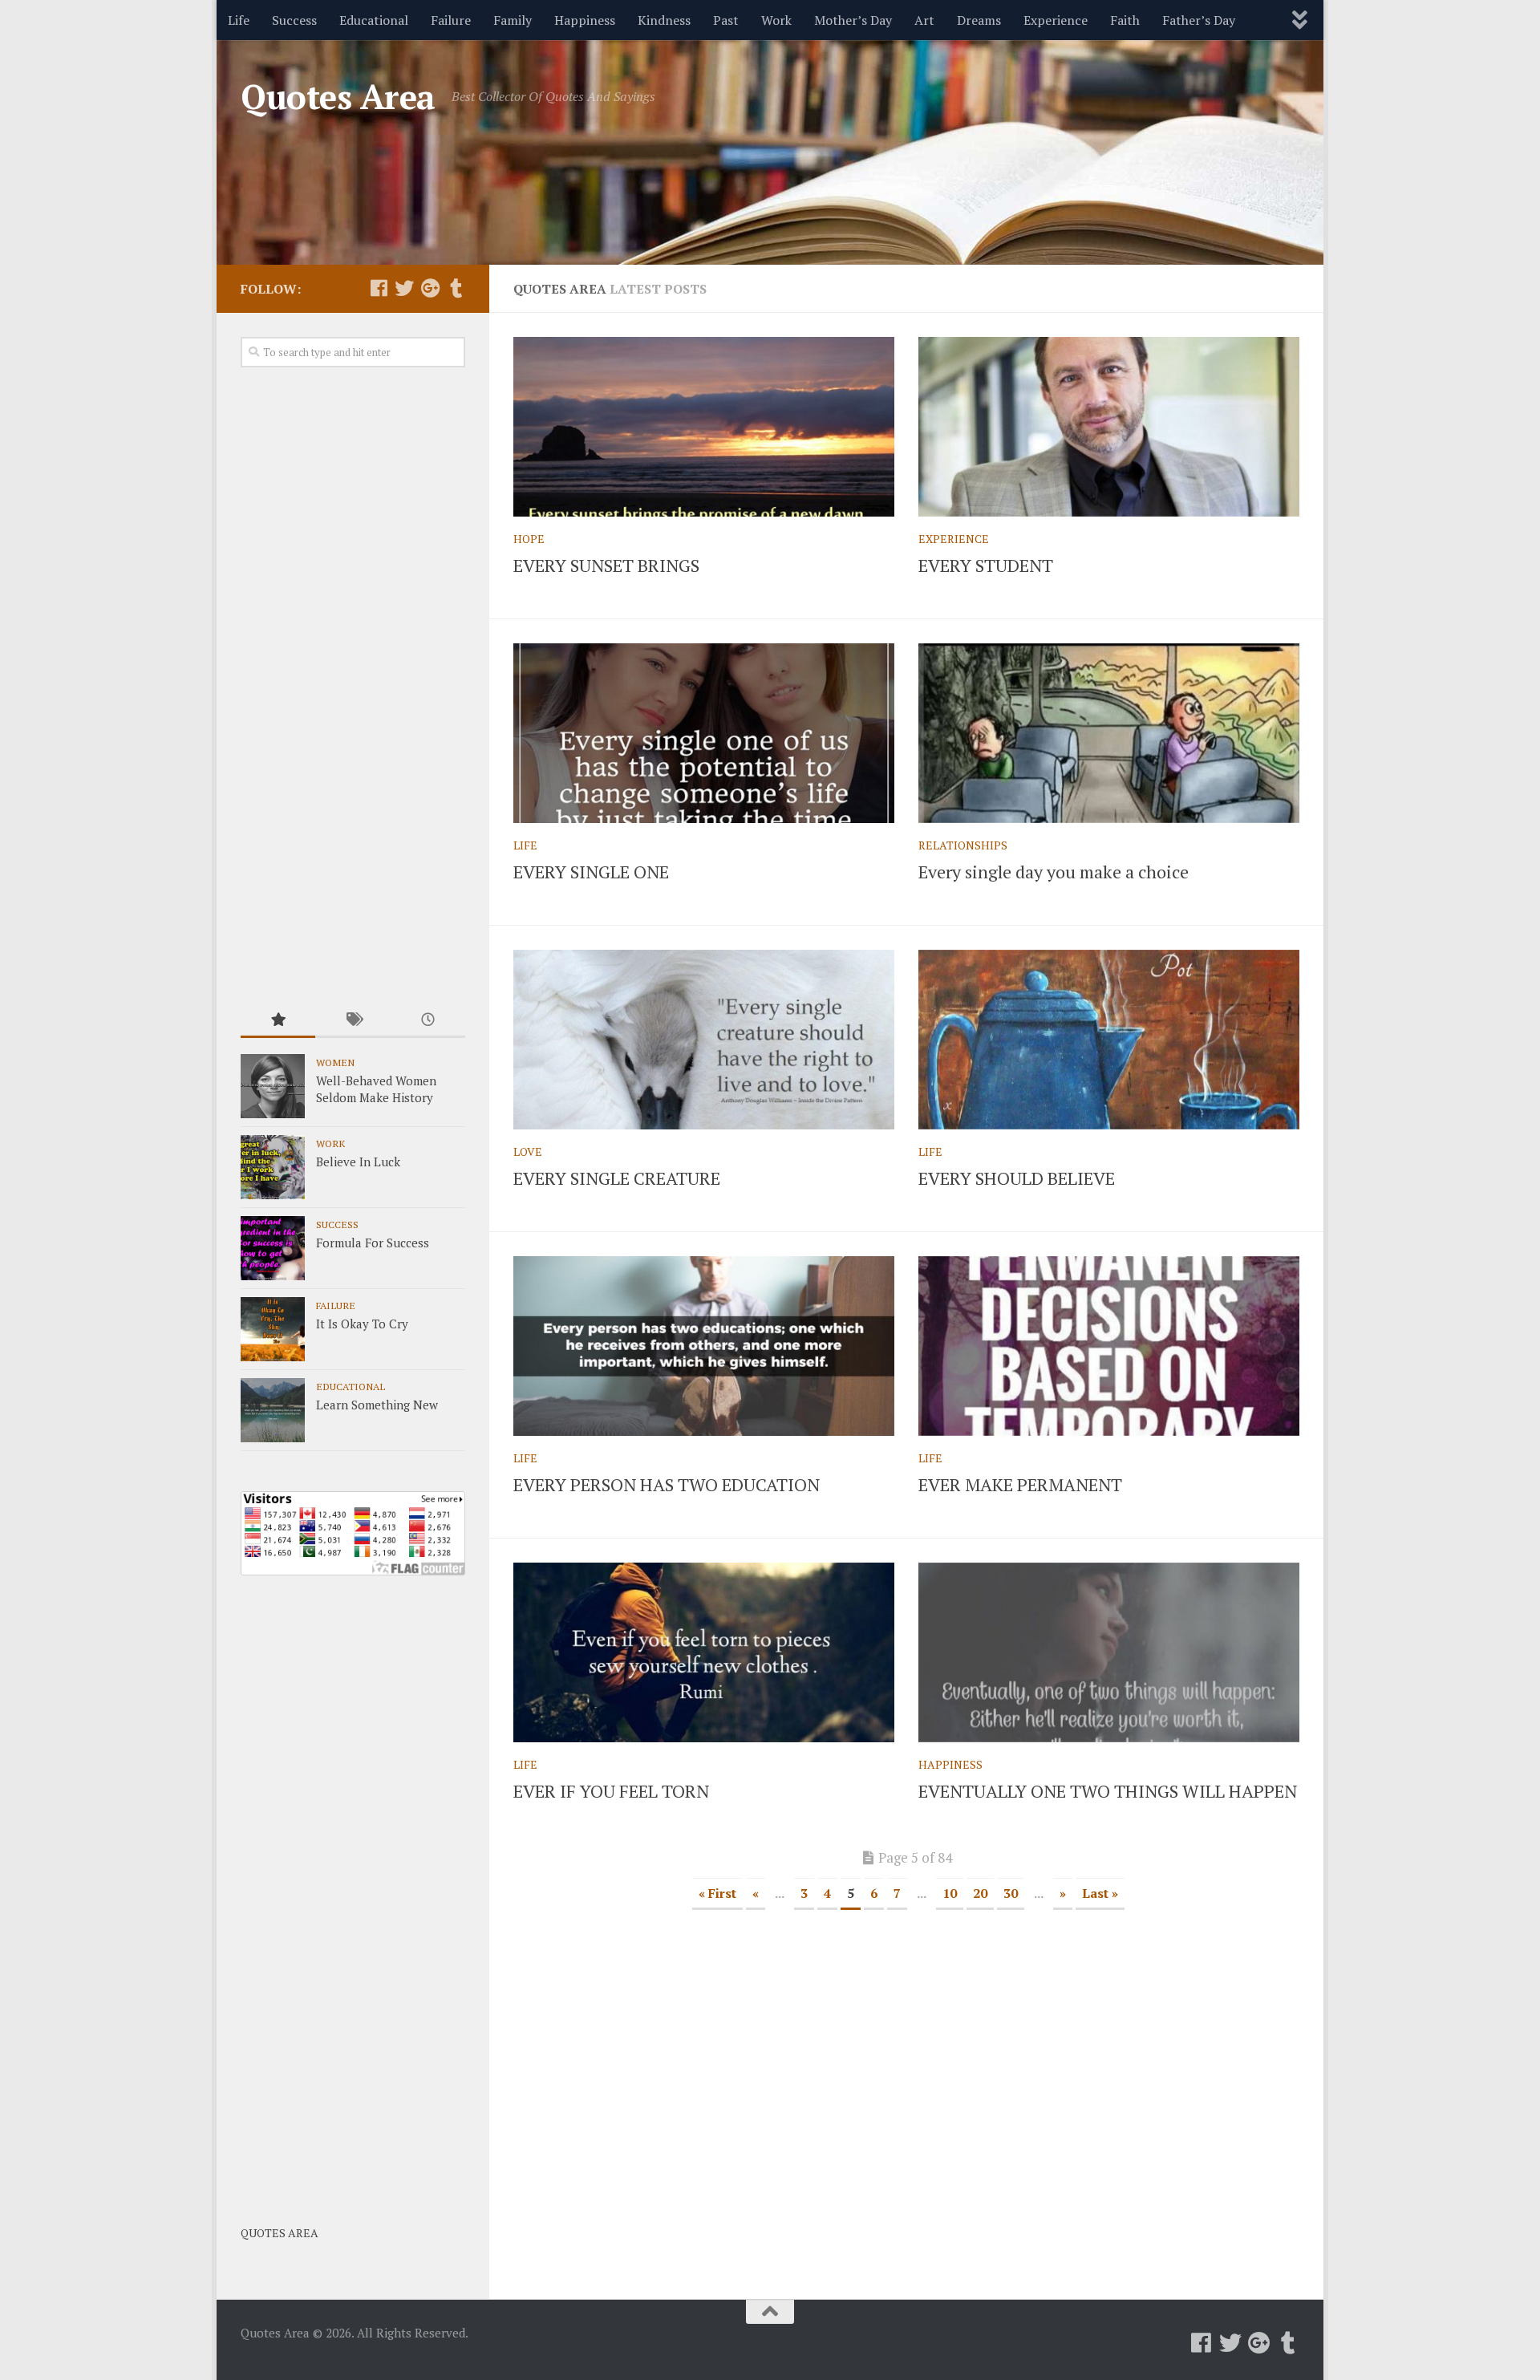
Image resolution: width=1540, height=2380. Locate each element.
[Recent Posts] (428, 1021)
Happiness (585, 20)
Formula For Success (373, 1243)
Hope (529, 539)
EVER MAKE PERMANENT (1020, 1484)
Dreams (979, 20)
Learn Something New (377, 1405)
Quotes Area (338, 96)
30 (1011, 1893)
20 (980, 1893)
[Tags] (353, 1021)
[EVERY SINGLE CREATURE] (704, 1040)
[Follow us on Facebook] (379, 288)
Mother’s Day (853, 20)
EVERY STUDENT (986, 565)
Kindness (664, 20)
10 (950, 1893)
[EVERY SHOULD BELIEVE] (1109, 1040)
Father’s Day (1199, 20)
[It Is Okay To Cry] (273, 1329)
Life (239, 20)
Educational (374, 20)
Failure (451, 20)
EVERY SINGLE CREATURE (617, 1178)
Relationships (963, 845)
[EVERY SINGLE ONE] (704, 733)
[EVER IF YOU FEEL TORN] (704, 1652)
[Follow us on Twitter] (404, 288)
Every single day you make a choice (1054, 872)
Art (924, 20)
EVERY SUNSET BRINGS (606, 565)
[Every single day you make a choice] (1109, 733)
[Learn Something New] (273, 1410)
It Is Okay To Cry (362, 1324)
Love (528, 1151)
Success (294, 20)
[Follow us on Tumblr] (456, 288)
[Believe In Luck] (273, 1167)
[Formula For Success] (273, 1248)
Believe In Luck (358, 1162)
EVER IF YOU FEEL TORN (611, 1791)
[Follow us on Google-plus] (430, 288)
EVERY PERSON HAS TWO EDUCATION (667, 1484)
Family (513, 20)
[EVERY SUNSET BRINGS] (704, 427)
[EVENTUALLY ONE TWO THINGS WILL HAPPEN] (1109, 1652)
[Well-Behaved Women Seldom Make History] (273, 1086)
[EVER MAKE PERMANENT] (1109, 1346)
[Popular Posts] (278, 1021)
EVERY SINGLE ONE (591, 872)
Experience (1056, 20)
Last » (1100, 1893)
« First (717, 1893)
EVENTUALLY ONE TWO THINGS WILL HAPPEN (1108, 1791)
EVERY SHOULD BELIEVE (1017, 1178)
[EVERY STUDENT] (1109, 427)
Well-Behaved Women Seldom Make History (376, 1089)
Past (726, 20)
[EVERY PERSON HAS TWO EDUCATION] (704, 1346)
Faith (1125, 20)
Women (335, 1062)
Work (776, 20)
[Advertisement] (353, 687)
